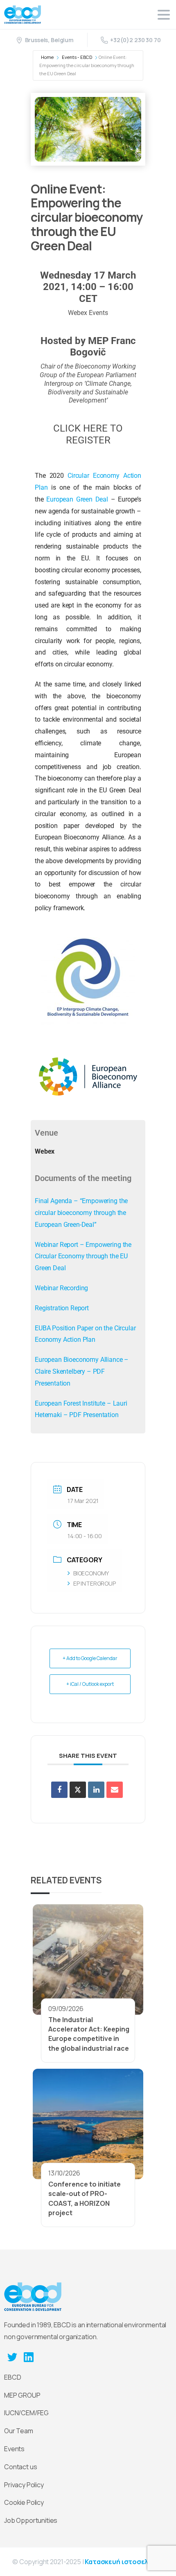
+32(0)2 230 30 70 (135, 40)
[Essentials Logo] (33, 2297)
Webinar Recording (61, 1288)
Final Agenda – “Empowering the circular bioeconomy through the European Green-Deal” (81, 1213)
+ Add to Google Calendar (90, 1658)
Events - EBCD (77, 57)
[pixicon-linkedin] (29, 2357)
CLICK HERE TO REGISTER (88, 434)
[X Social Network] (78, 1790)
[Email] (115, 1790)
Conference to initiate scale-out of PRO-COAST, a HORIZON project (85, 2198)
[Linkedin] (96, 1790)
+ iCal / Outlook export (90, 1684)
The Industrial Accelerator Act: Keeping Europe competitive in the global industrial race (89, 2034)
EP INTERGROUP (95, 1583)
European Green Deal (77, 499)
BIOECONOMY (91, 1573)
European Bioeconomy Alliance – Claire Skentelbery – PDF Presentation (82, 1371)
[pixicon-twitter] (12, 2357)
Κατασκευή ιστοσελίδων (124, 2562)
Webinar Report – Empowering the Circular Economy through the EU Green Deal (83, 1257)
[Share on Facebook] (59, 1790)
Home (47, 57)
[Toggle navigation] (164, 15)
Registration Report (62, 1308)
